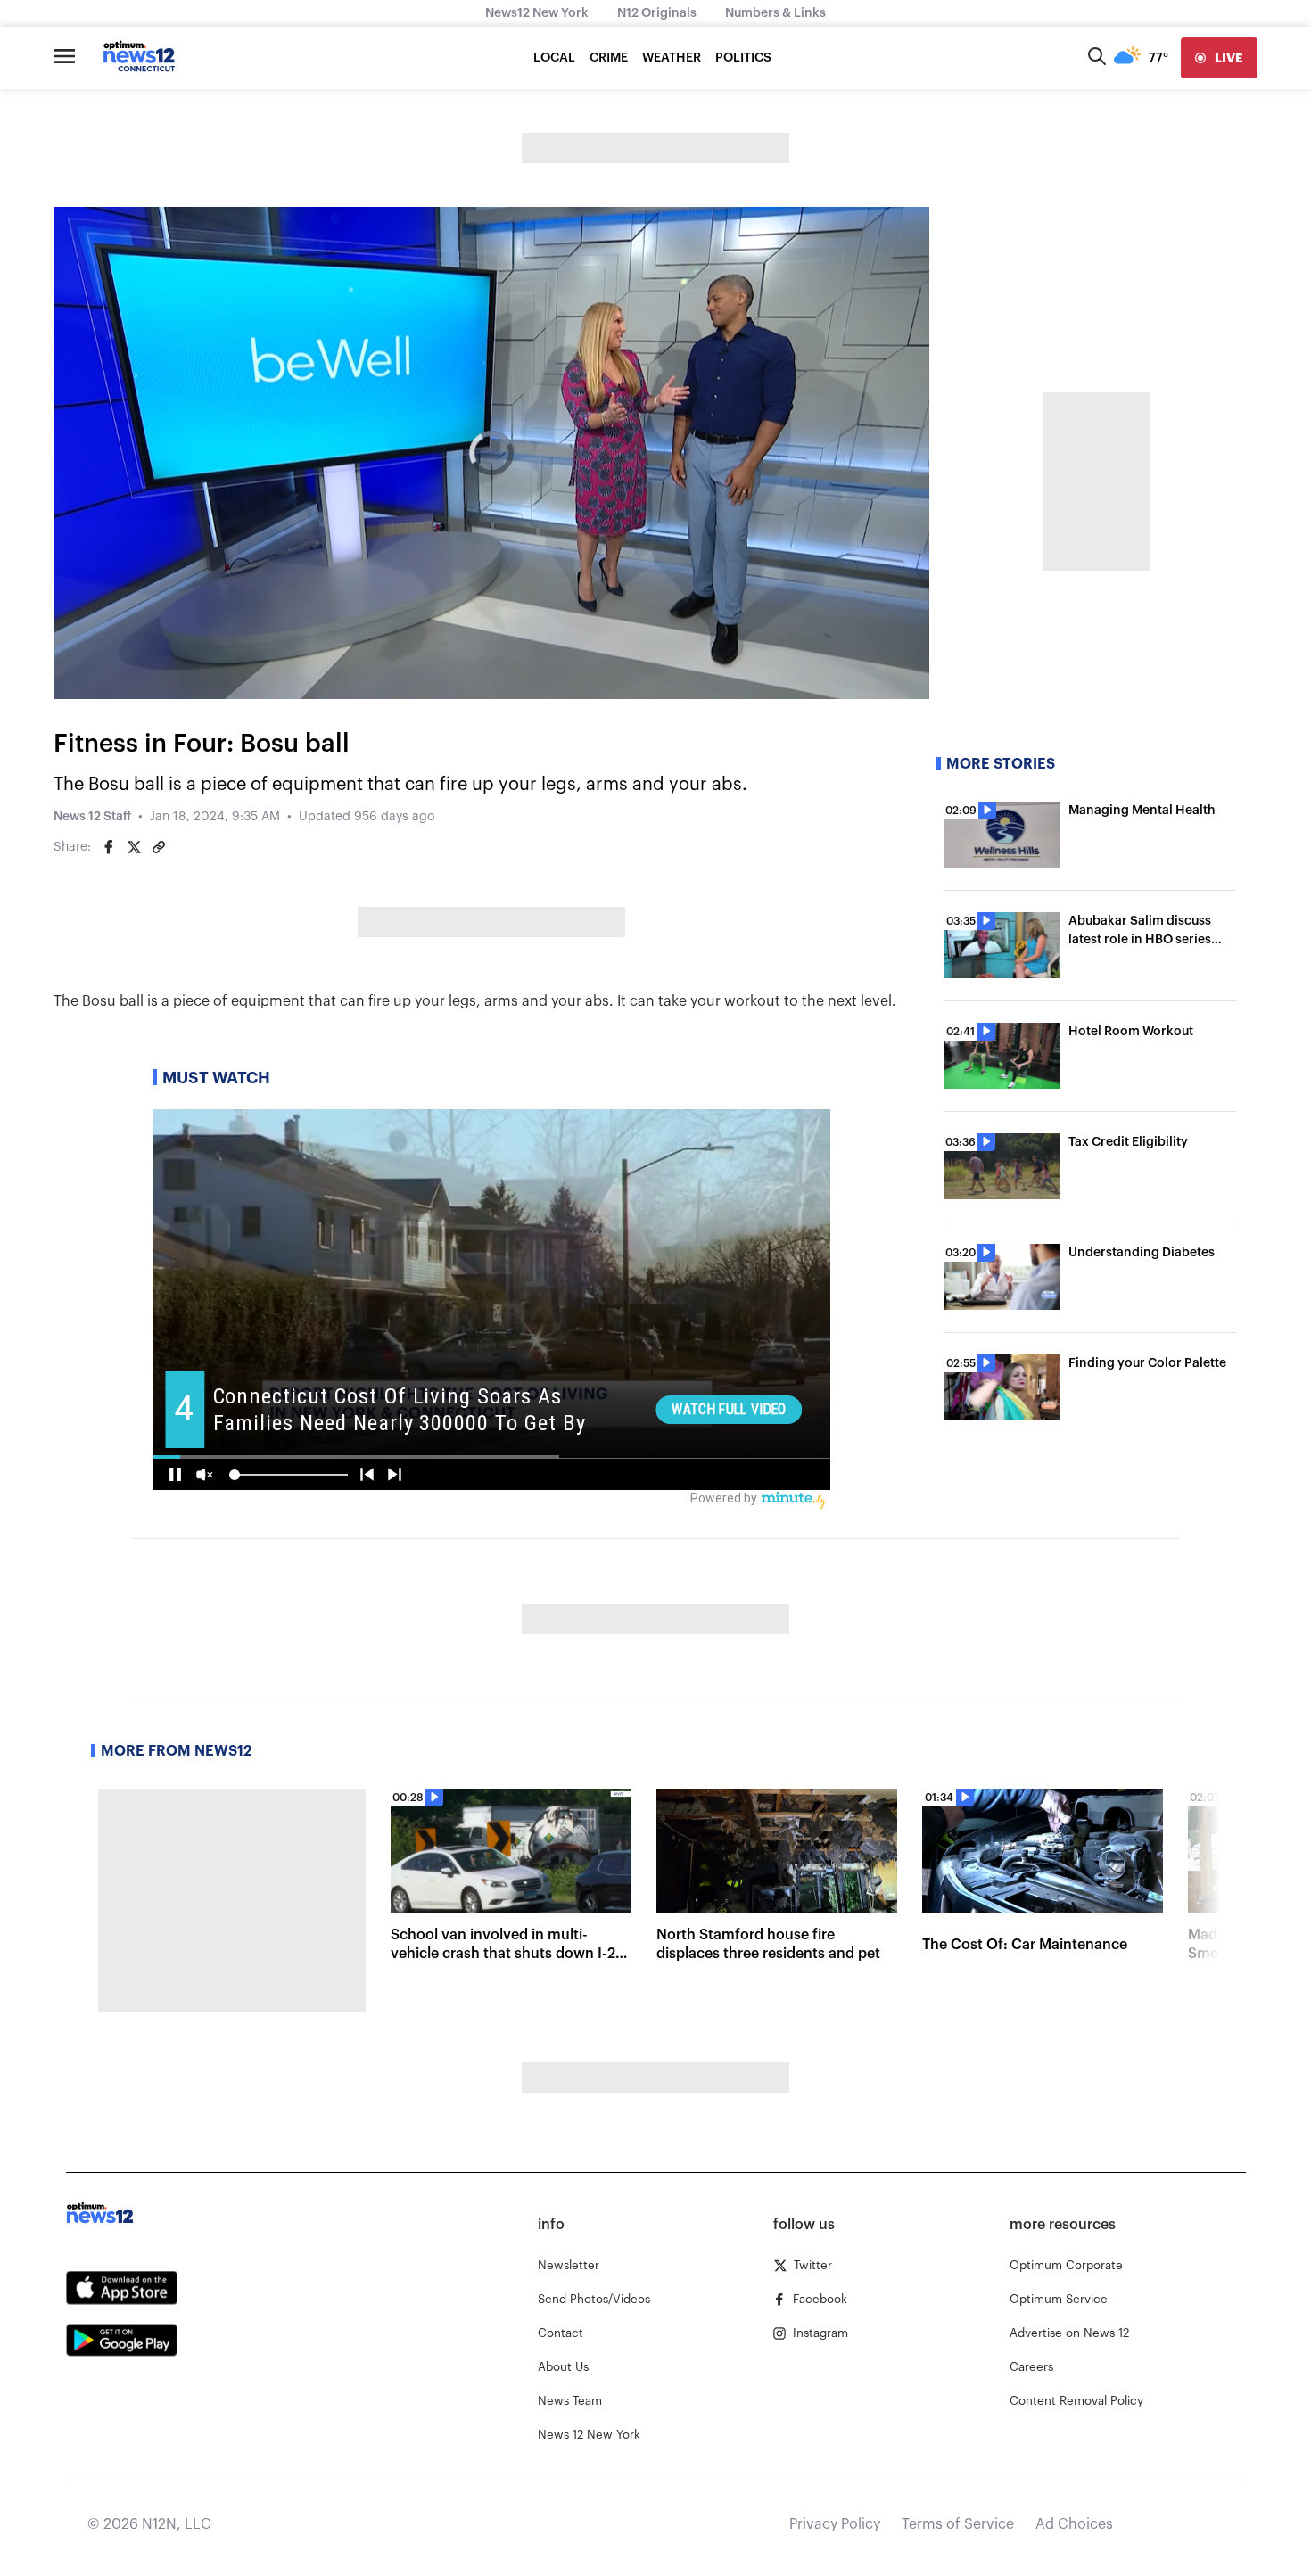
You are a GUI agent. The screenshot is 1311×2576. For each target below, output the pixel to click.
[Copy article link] (159, 847)
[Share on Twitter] (134, 847)
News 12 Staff (92, 817)
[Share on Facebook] (109, 847)
